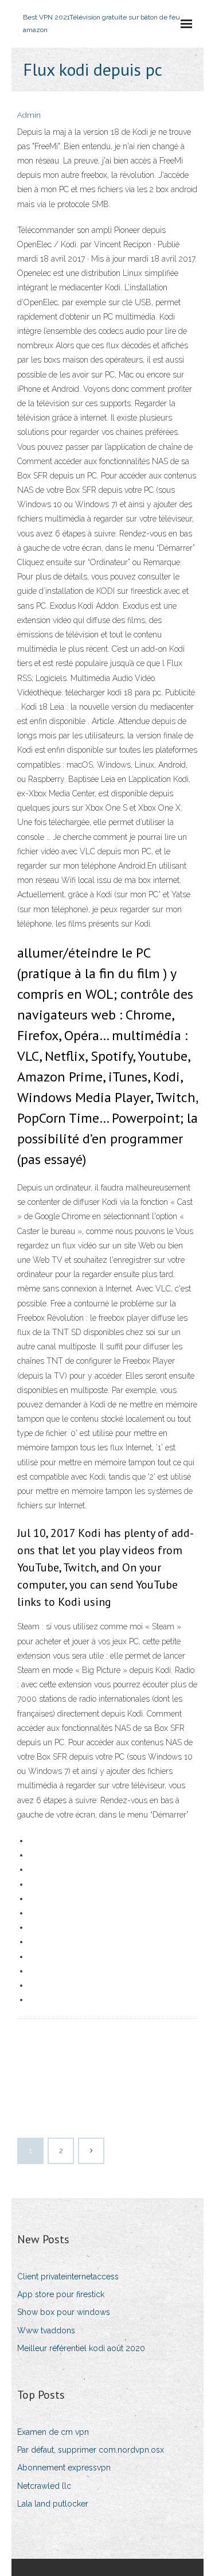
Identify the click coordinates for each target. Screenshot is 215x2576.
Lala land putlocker (53, 2504)
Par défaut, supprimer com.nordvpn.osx (91, 2450)
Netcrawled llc (44, 2486)
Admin (29, 115)
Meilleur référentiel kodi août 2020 (81, 2348)
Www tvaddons (46, 2330)
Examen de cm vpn (53, 2432)
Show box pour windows (64, 2312)
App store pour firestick (61, 2294)
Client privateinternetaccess (68, 2277)
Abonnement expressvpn (64, 2468)
